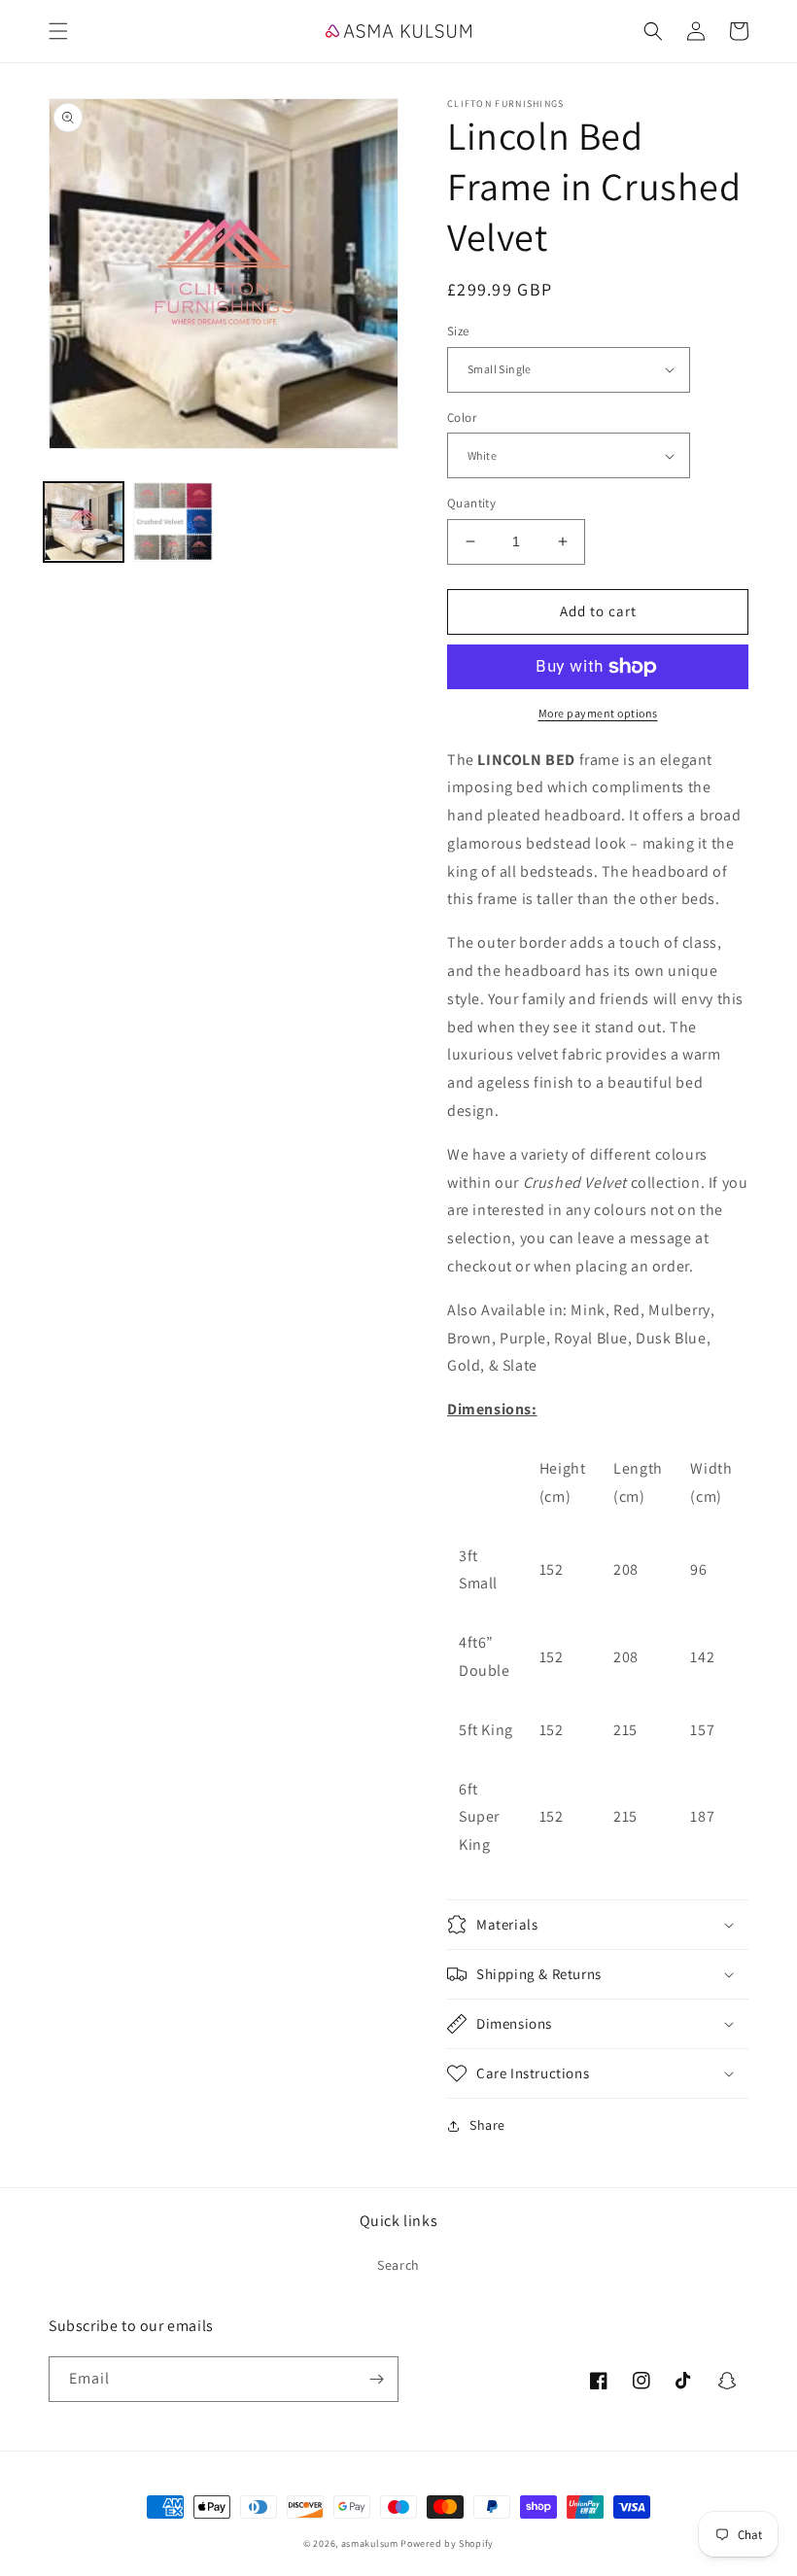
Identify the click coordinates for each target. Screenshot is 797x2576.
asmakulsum (370, 2543)
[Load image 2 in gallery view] (173, 522)
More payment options (598, 713)
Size (458, 331)
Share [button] (487, 2125)
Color (462, 418)
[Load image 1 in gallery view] (84, 522)
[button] (58, 31)
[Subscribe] (376, 2379)
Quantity (471, 503)
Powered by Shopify (447, 2543)
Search (398, 2265)
